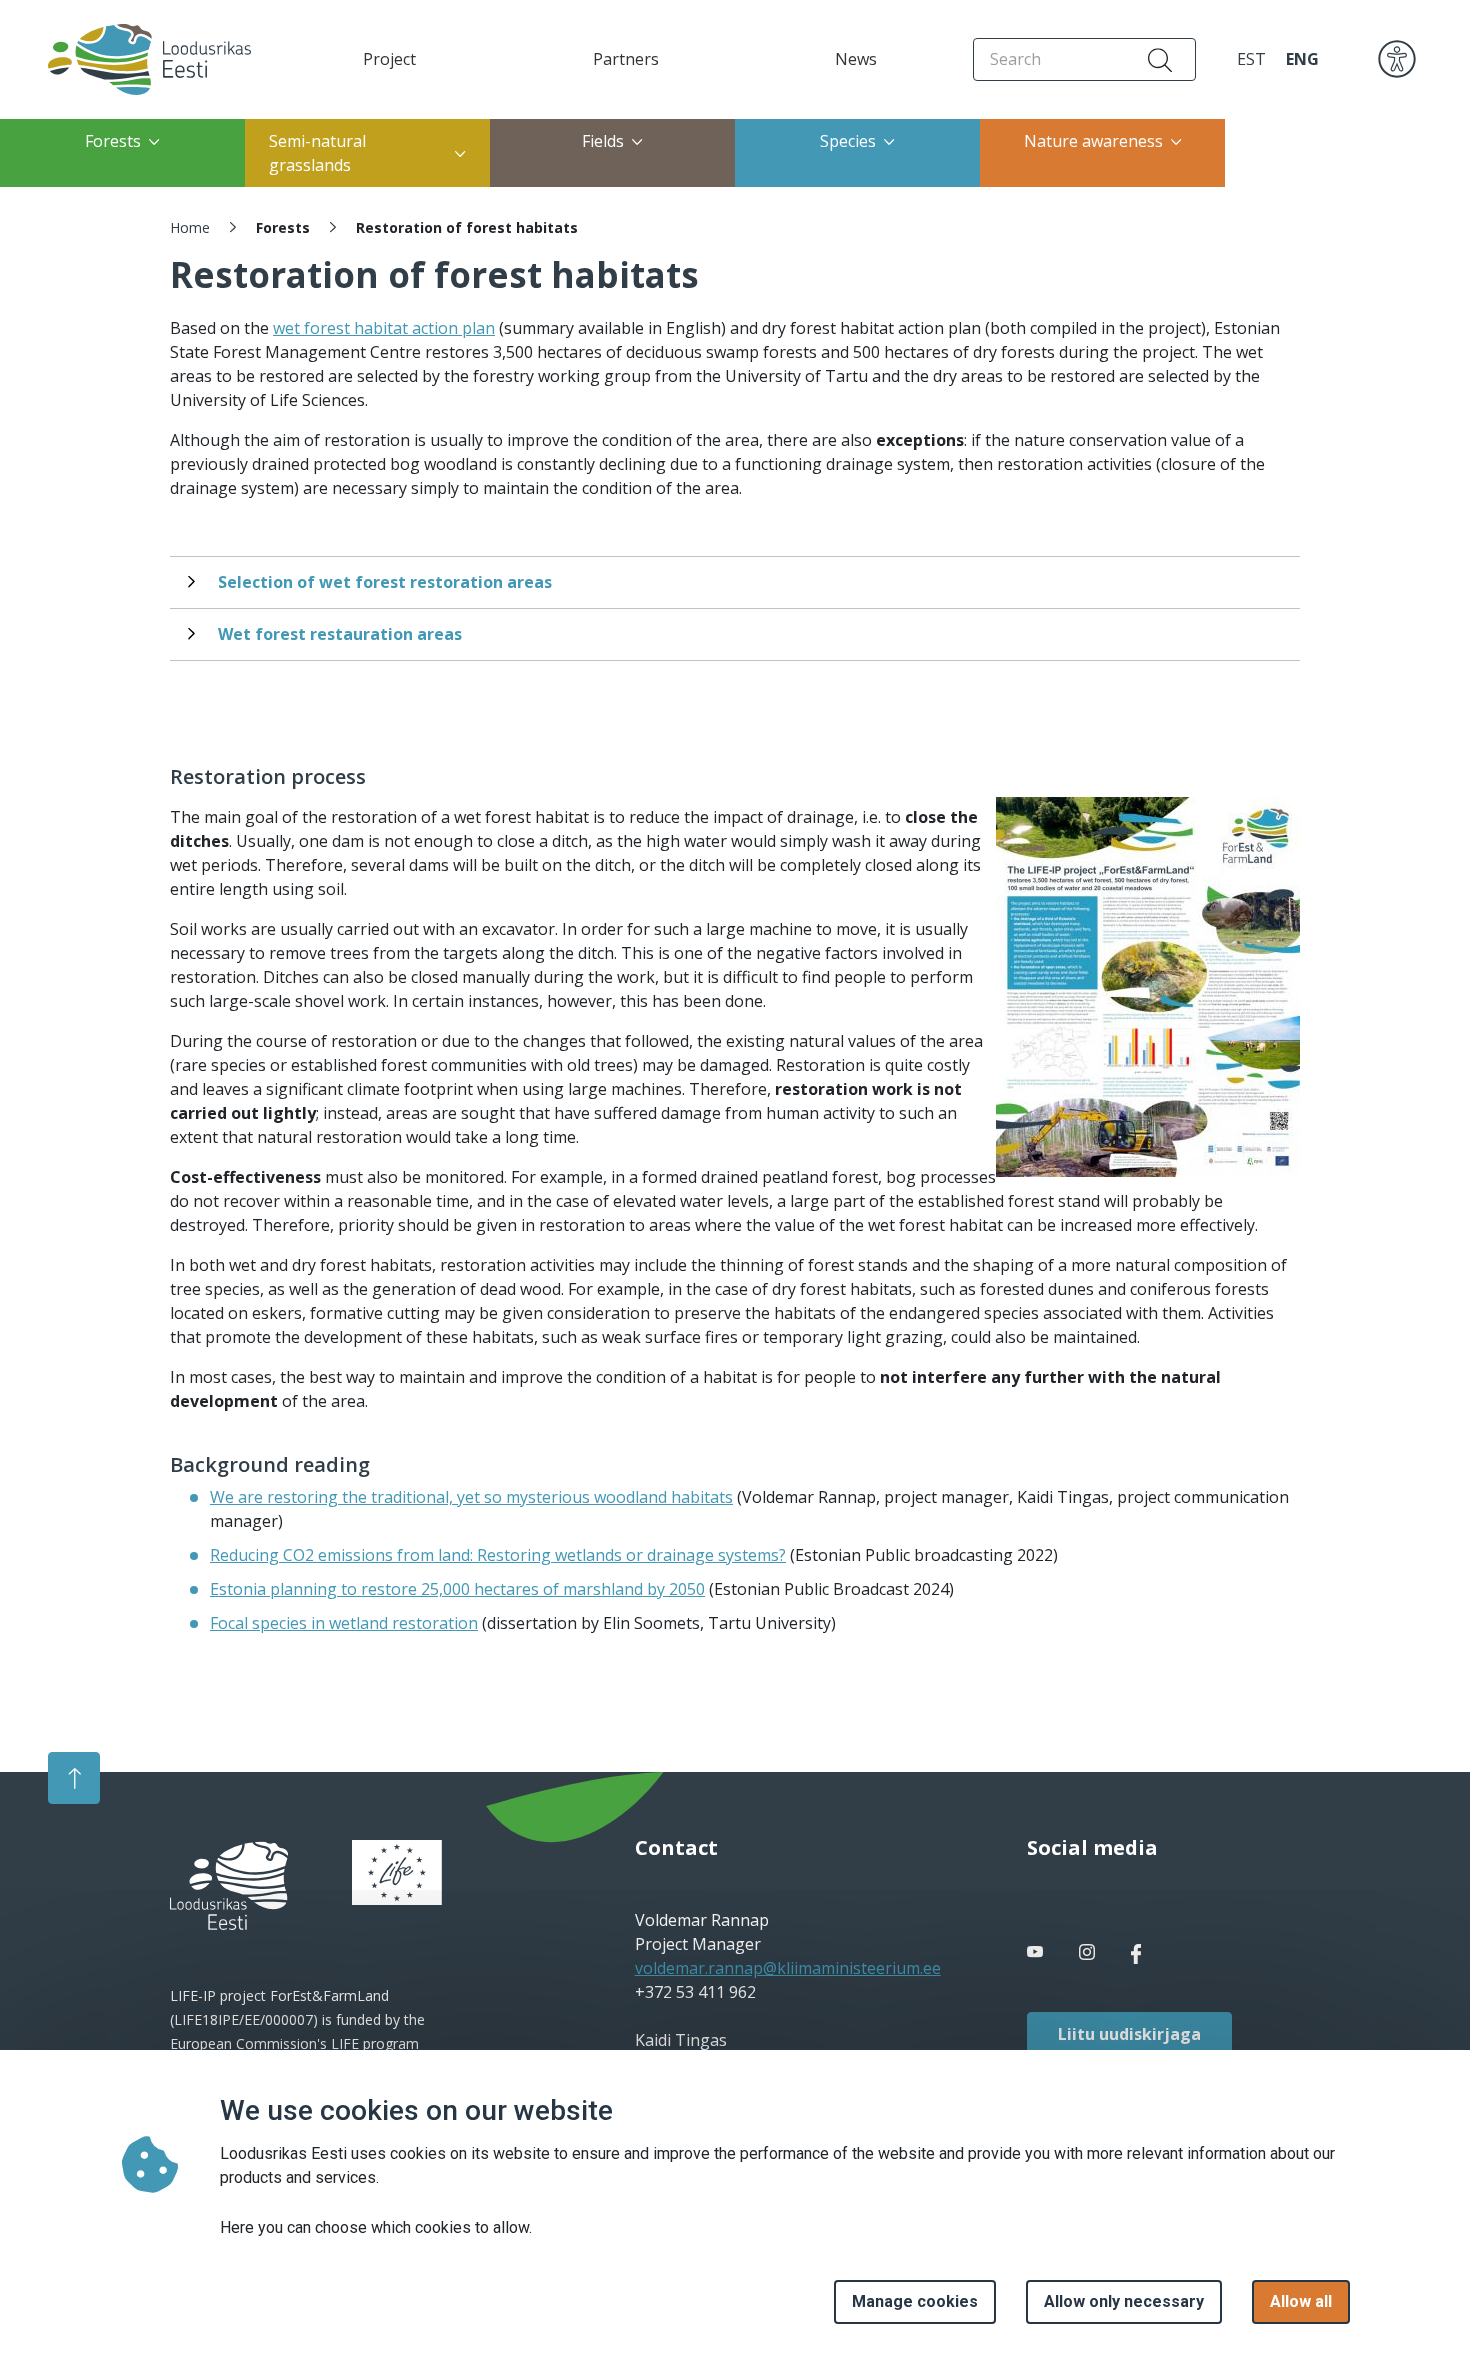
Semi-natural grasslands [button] (317, 153)
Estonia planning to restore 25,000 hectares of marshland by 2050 (457, 1589)
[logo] (229, 1886)
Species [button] (848, 141)
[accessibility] (1397, 58)
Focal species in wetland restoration (344, 1623)
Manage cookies (915, 2301)
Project (389, 59)
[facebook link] (1037, 1952)
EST (1251, 59)
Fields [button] (603, 141)
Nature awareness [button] (1093, 141)
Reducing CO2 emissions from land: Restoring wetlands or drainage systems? (498, 1555)
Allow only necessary (1124, 2301)
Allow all (1301, 2301)
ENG (1302, 59)
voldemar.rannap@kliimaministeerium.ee (788, 1968)
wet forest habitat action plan (384, 328)
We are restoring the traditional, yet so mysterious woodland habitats (471, 1497)
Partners (626, 59)
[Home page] (131, 59)
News (856, 59)
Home (190, 227)
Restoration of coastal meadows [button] (1332, 153)
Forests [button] (113, 141)
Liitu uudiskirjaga (1129, 2034)
